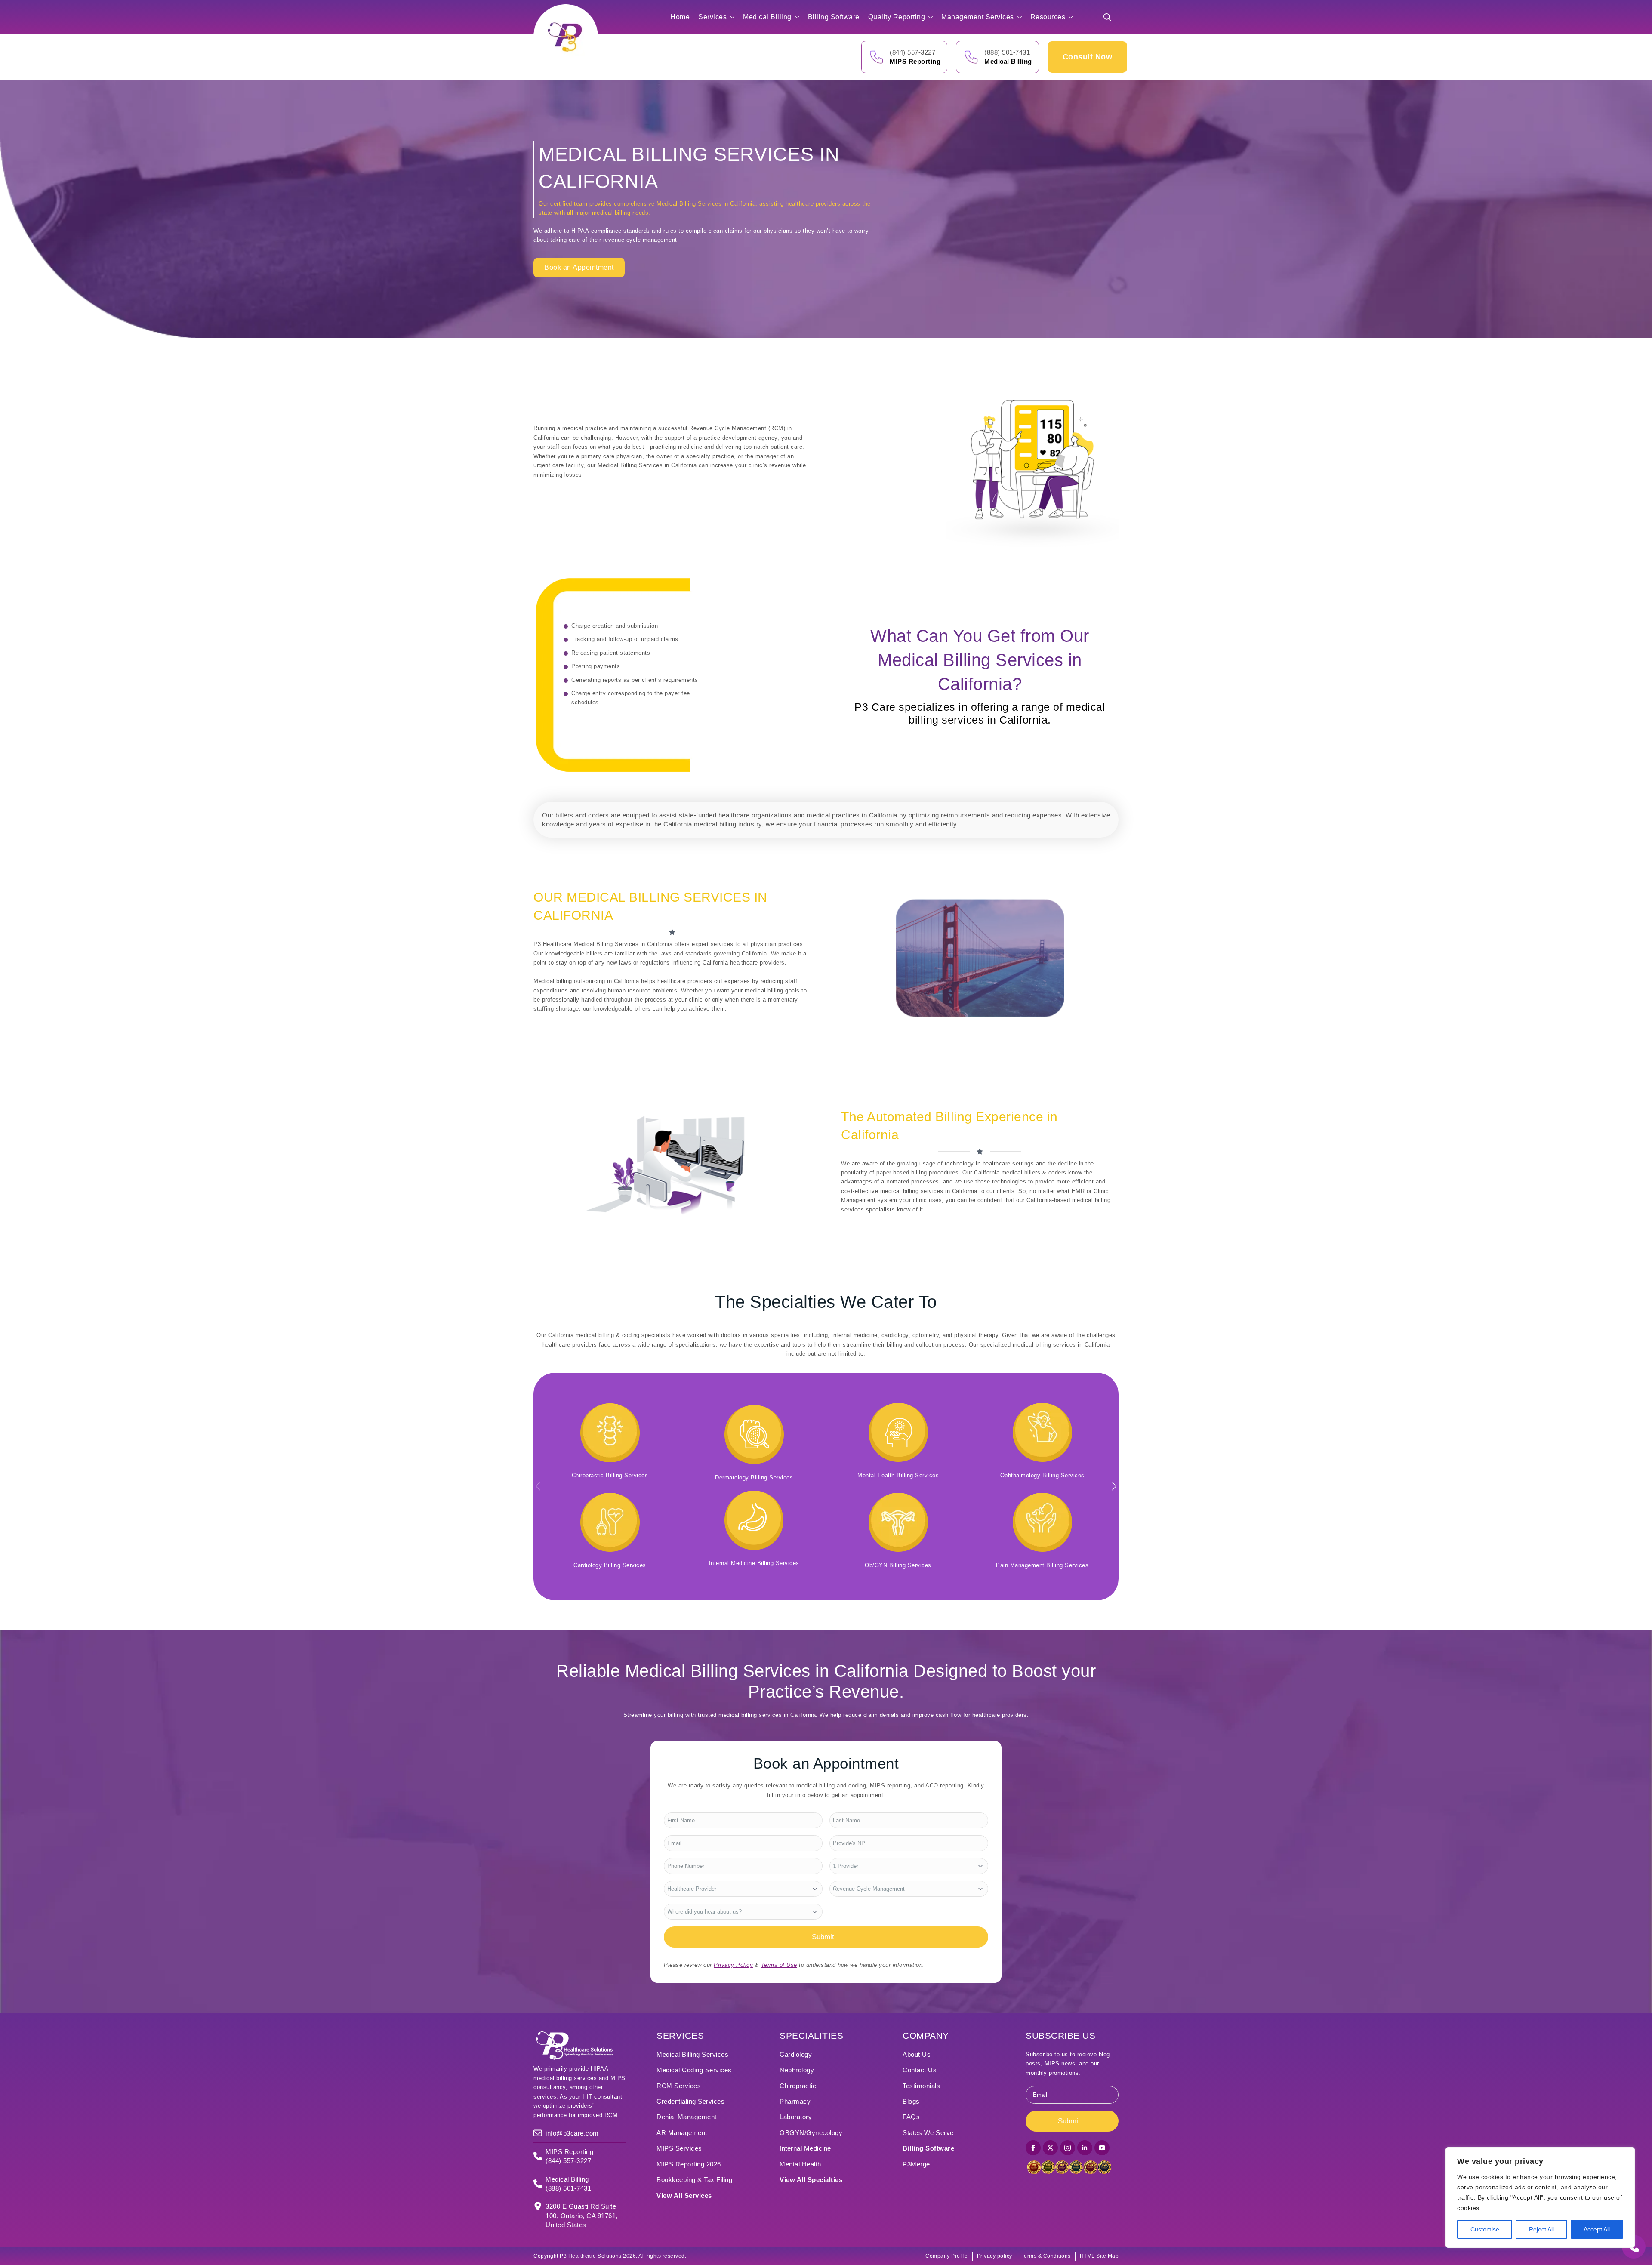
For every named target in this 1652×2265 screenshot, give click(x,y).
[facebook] (1033, 2148)
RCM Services (679, 2086)
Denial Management (687, 2117)
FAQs (911, 2117)
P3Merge (916, 2164)
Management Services (978, 17)
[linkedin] (1085, 2148)
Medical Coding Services (694, 2070)
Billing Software (834, 17)
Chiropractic (798, 2086)
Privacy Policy (733, 1965)
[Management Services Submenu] (1022, 17)
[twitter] (1050, 2148)
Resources (1048, 17)
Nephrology (797, 2070)
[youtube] (1102, 2148)
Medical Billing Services (692, 2054)
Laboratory (796, 2117)
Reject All (1541, 2229)
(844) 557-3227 (912, 52)
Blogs (911, 2101)
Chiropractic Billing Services (610, 1475)
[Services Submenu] (735, 17)
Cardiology (796, 2054)
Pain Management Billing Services (1042, 1565)
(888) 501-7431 (1007, 52)
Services (712, 17)
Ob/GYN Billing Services (898, 1565)
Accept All (1597, 2229)
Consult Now (1088, 57)
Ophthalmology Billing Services (1042, 1475)
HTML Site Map (1099, 2256)
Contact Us (920, 2070)
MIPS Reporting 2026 (689, 2164)
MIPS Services (679, 2148)
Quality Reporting (897, 17)
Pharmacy (795, 2101)
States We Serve (928, 2133)
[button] (1114, 1486)
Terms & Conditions (1046, 2256)
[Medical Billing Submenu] (800, 17)
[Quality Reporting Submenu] (933, 17)
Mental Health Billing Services (898, 1475)
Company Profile (947, 2256)
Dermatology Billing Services (754, 1478)
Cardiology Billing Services (610, 1565)
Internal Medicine (805, 2148)
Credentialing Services (690, 2101)
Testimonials (921, 2086)
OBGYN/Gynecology (811, 2133)
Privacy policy (995, 2256)
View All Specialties (811, 2180)
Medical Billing (767, 17)
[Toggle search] (1107, 17)
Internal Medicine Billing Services (754, 1563)
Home (680, 17)
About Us (917, 2054)
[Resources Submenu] (1073, 17)
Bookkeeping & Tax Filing (694, 2180)
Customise (1485, 2229)
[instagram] (1068, 2148)
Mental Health (800, 2164)
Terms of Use (779, 1965)
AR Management (682, 2133)
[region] (1540, 2197)
